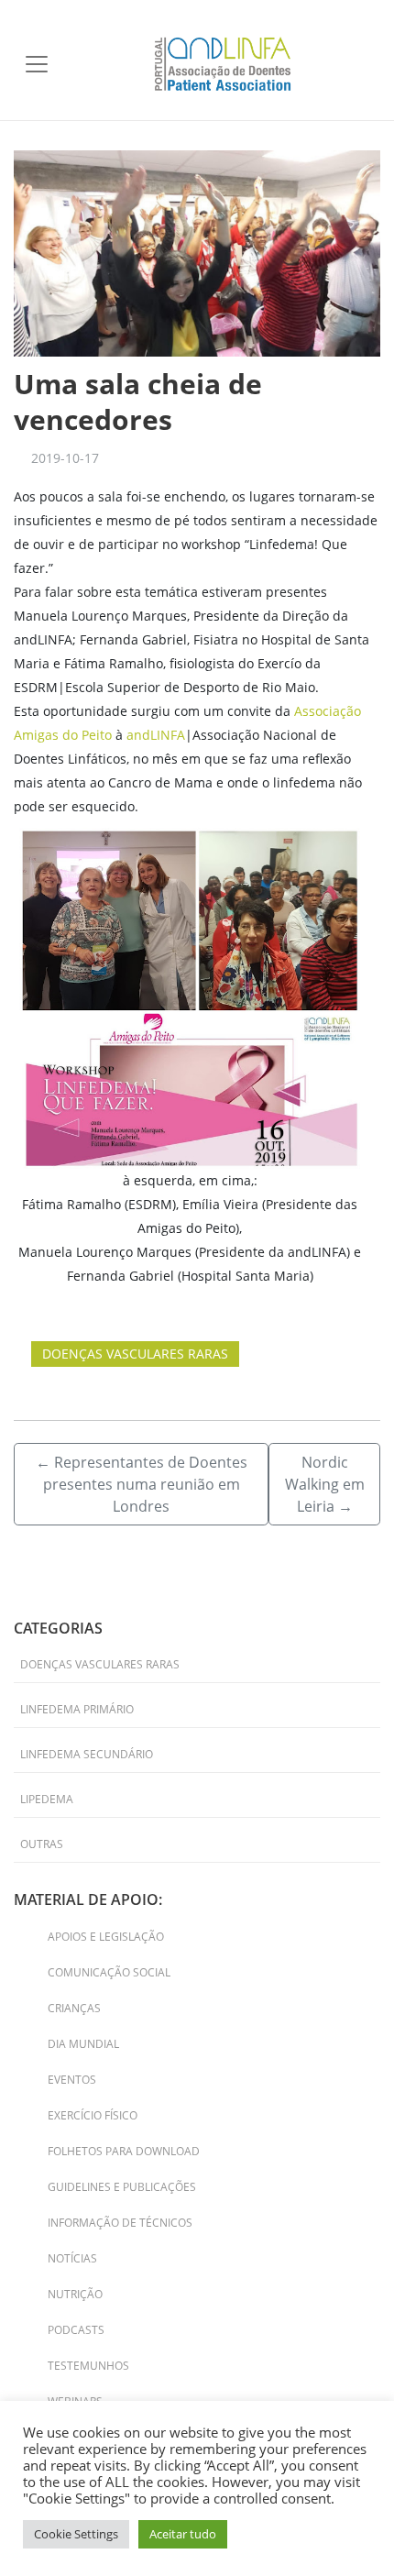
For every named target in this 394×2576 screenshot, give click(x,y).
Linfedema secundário (87, 1754)
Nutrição (75, 2294)
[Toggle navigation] (37, 64)
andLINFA (156, 735)
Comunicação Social (109, 1972)
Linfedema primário (77, 1709)
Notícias (72, 2258)
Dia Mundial (83, 2044)
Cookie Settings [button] (76, 2534)
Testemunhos (88, 2366)
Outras (42, 1844)
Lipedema (47, 1799)
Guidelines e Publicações (122, 2187)
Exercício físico (93, 2115)
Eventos (72, 2080)
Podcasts (76, 2330)
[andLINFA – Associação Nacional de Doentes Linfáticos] (222, 62)
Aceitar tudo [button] (183, 2534)
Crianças (74, 2008)
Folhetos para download (124, 2151)
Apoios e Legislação (106, 1937)
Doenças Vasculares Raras (135, 1354)
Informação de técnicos (120, 2223)
